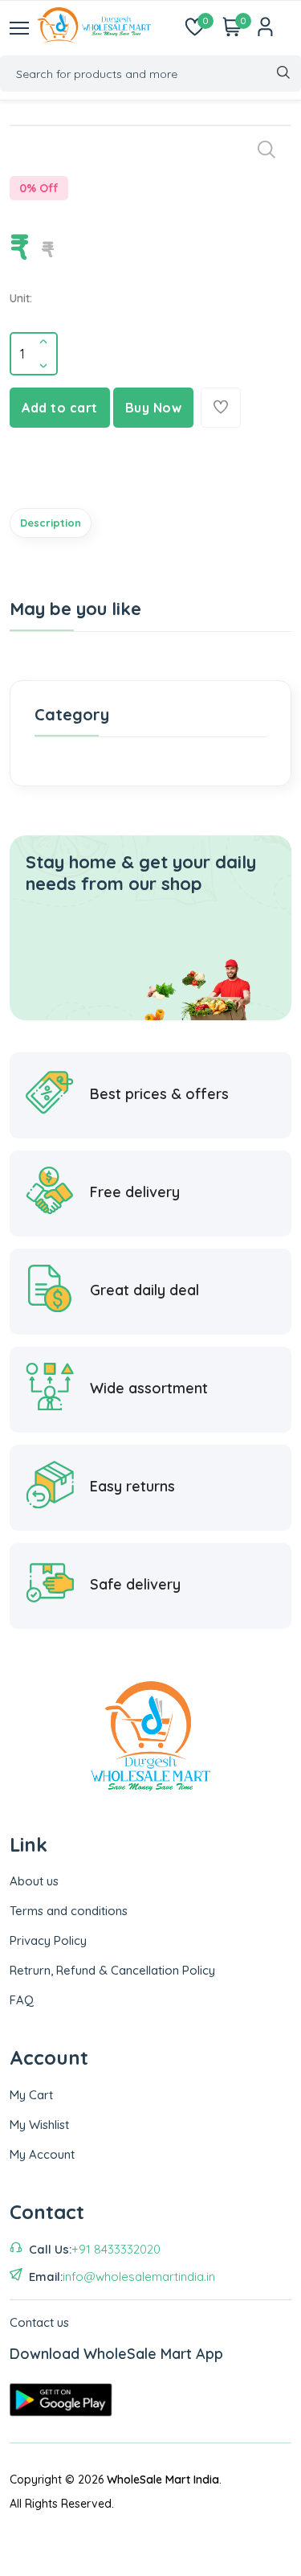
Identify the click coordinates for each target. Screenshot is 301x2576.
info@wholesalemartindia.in (139, 2277)
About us (34, 1881)
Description (51, 523)
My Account (42, 2154)
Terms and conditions (69, 1911)
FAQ (22, 2000)
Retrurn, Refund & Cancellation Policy (112, 1970)
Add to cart (60, 408)
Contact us (39, 2322)
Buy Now (154, 408)
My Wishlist (39, 2125)
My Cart (31, 2095)
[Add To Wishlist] (221, 408)
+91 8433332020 (116, 2249)
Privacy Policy (48, 1940)
